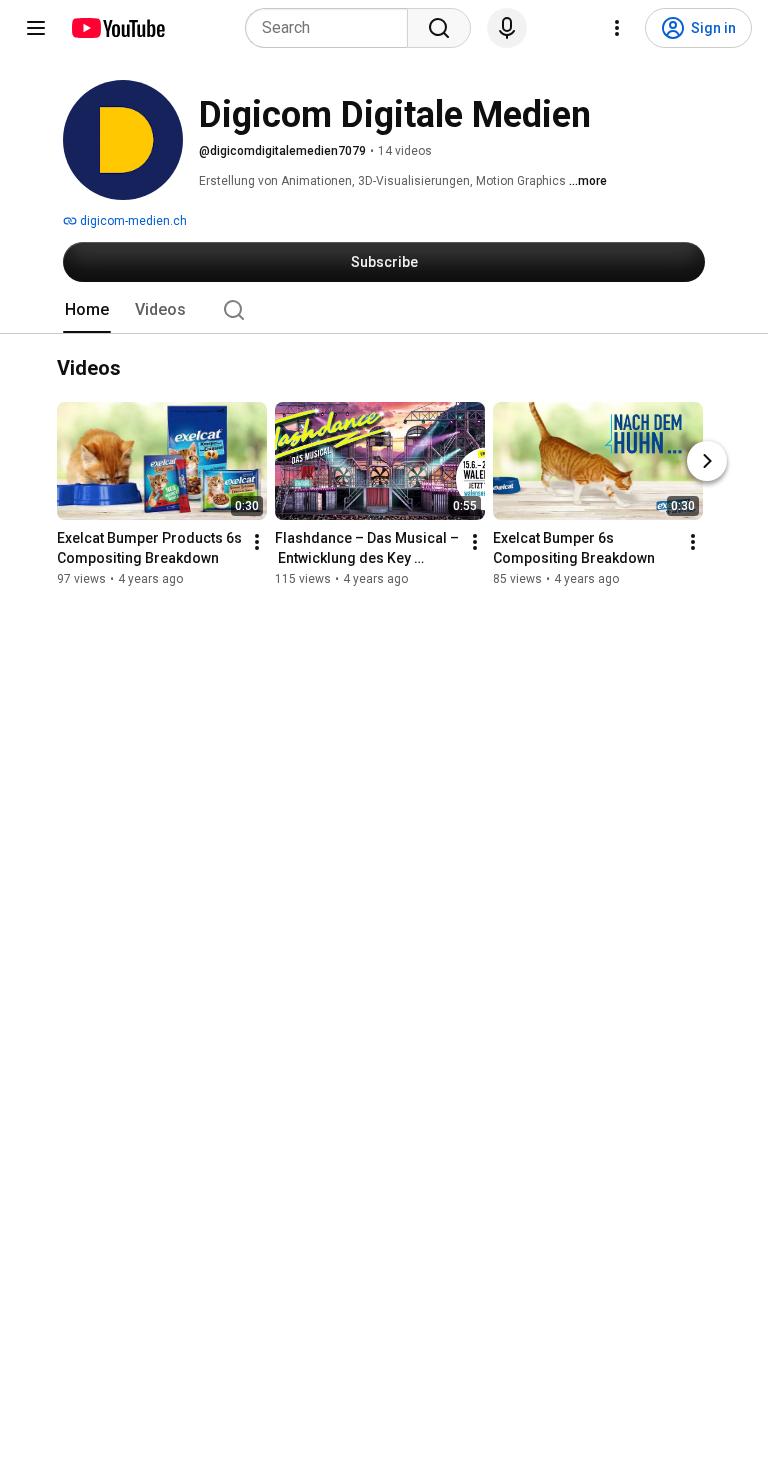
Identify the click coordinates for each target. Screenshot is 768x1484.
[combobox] (332, 28)
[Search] (439, 28)
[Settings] (617, 28)
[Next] (707, 461)
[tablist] (384, 310)
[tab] (87, 310)
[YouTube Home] (117, 28)
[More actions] (257, 542)
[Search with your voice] (507, 28)
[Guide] (36, 28)
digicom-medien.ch (132, 221)
